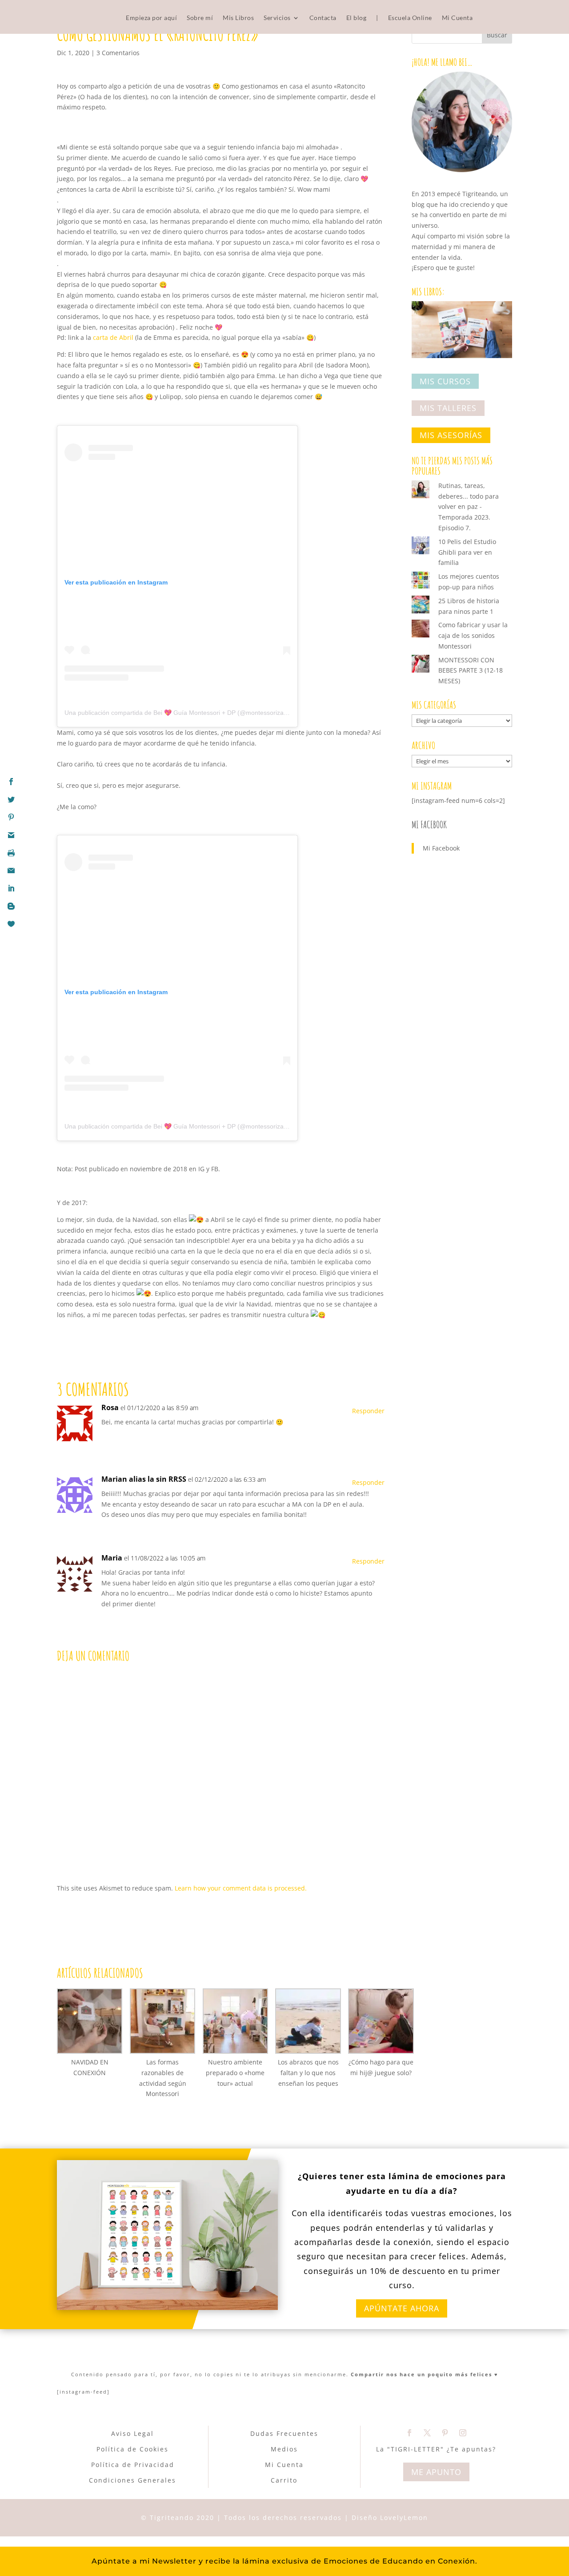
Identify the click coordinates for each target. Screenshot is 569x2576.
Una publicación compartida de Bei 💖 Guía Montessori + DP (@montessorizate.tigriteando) (194, 713)
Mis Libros (238, 18)
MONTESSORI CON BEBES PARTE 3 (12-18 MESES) (471, 671)
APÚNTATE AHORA (402, 2308)
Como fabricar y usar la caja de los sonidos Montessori (473, 635)
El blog (357, 18)
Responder (368, 1411)
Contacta (323, 18)
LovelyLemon (404, 2518)
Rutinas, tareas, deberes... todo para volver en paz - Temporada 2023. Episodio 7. (469, 507)
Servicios (277, 18)
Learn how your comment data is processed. (241, 1888)
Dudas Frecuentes (284, 2433)
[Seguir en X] (427, 2433)
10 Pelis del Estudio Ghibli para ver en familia (467, 552)
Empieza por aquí (151, 18)
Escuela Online (410, 18)
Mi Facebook (429, 824)
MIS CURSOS (445, 381)
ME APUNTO (436, 2472)
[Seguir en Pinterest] (445, 2433)
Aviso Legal (132, 2433)
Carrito (284, 2480)
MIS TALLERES (448, 408)
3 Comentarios (118, 53)
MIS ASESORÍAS (451, 435)
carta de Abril (112, 337)
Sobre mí (200, 18)
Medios (284, 2449)
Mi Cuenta (457, 18)
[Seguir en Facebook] (409, 2433)
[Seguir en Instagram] (463, 2433)
